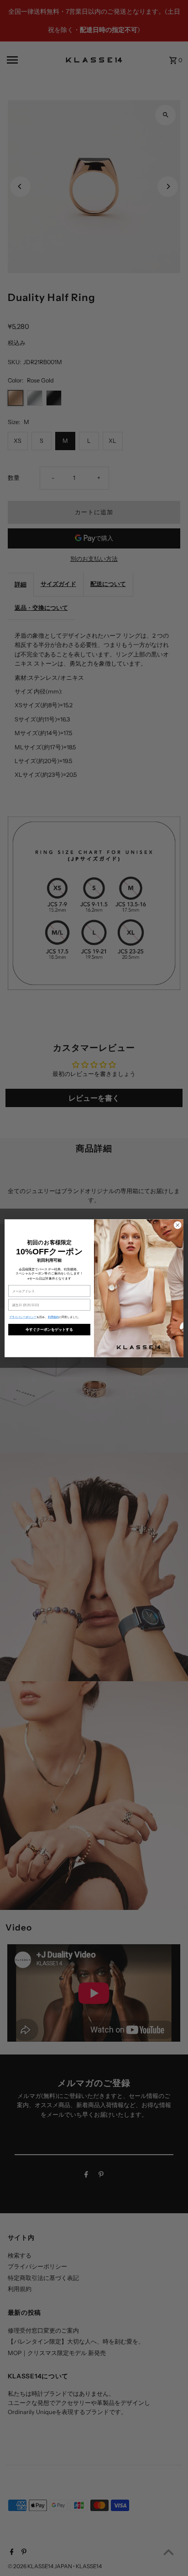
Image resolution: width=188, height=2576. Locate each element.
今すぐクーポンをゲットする (50, 1329)
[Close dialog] (178, 1225)
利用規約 (53, 1317)
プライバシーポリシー (23, 1317)
